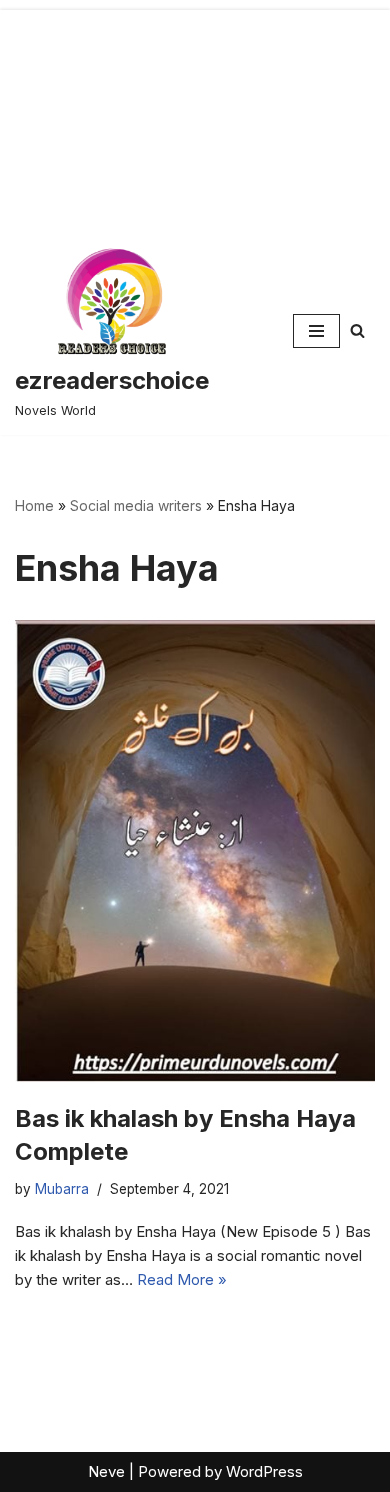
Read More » (182, 1279)
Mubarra (62, 1189)
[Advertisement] (195, 113)
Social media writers (136, 505)
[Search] (357, 330)
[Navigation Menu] (316, 331)
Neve (106, 1471)
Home (34, 505)
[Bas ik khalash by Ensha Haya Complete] (195, 850)
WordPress (264, 1471)
